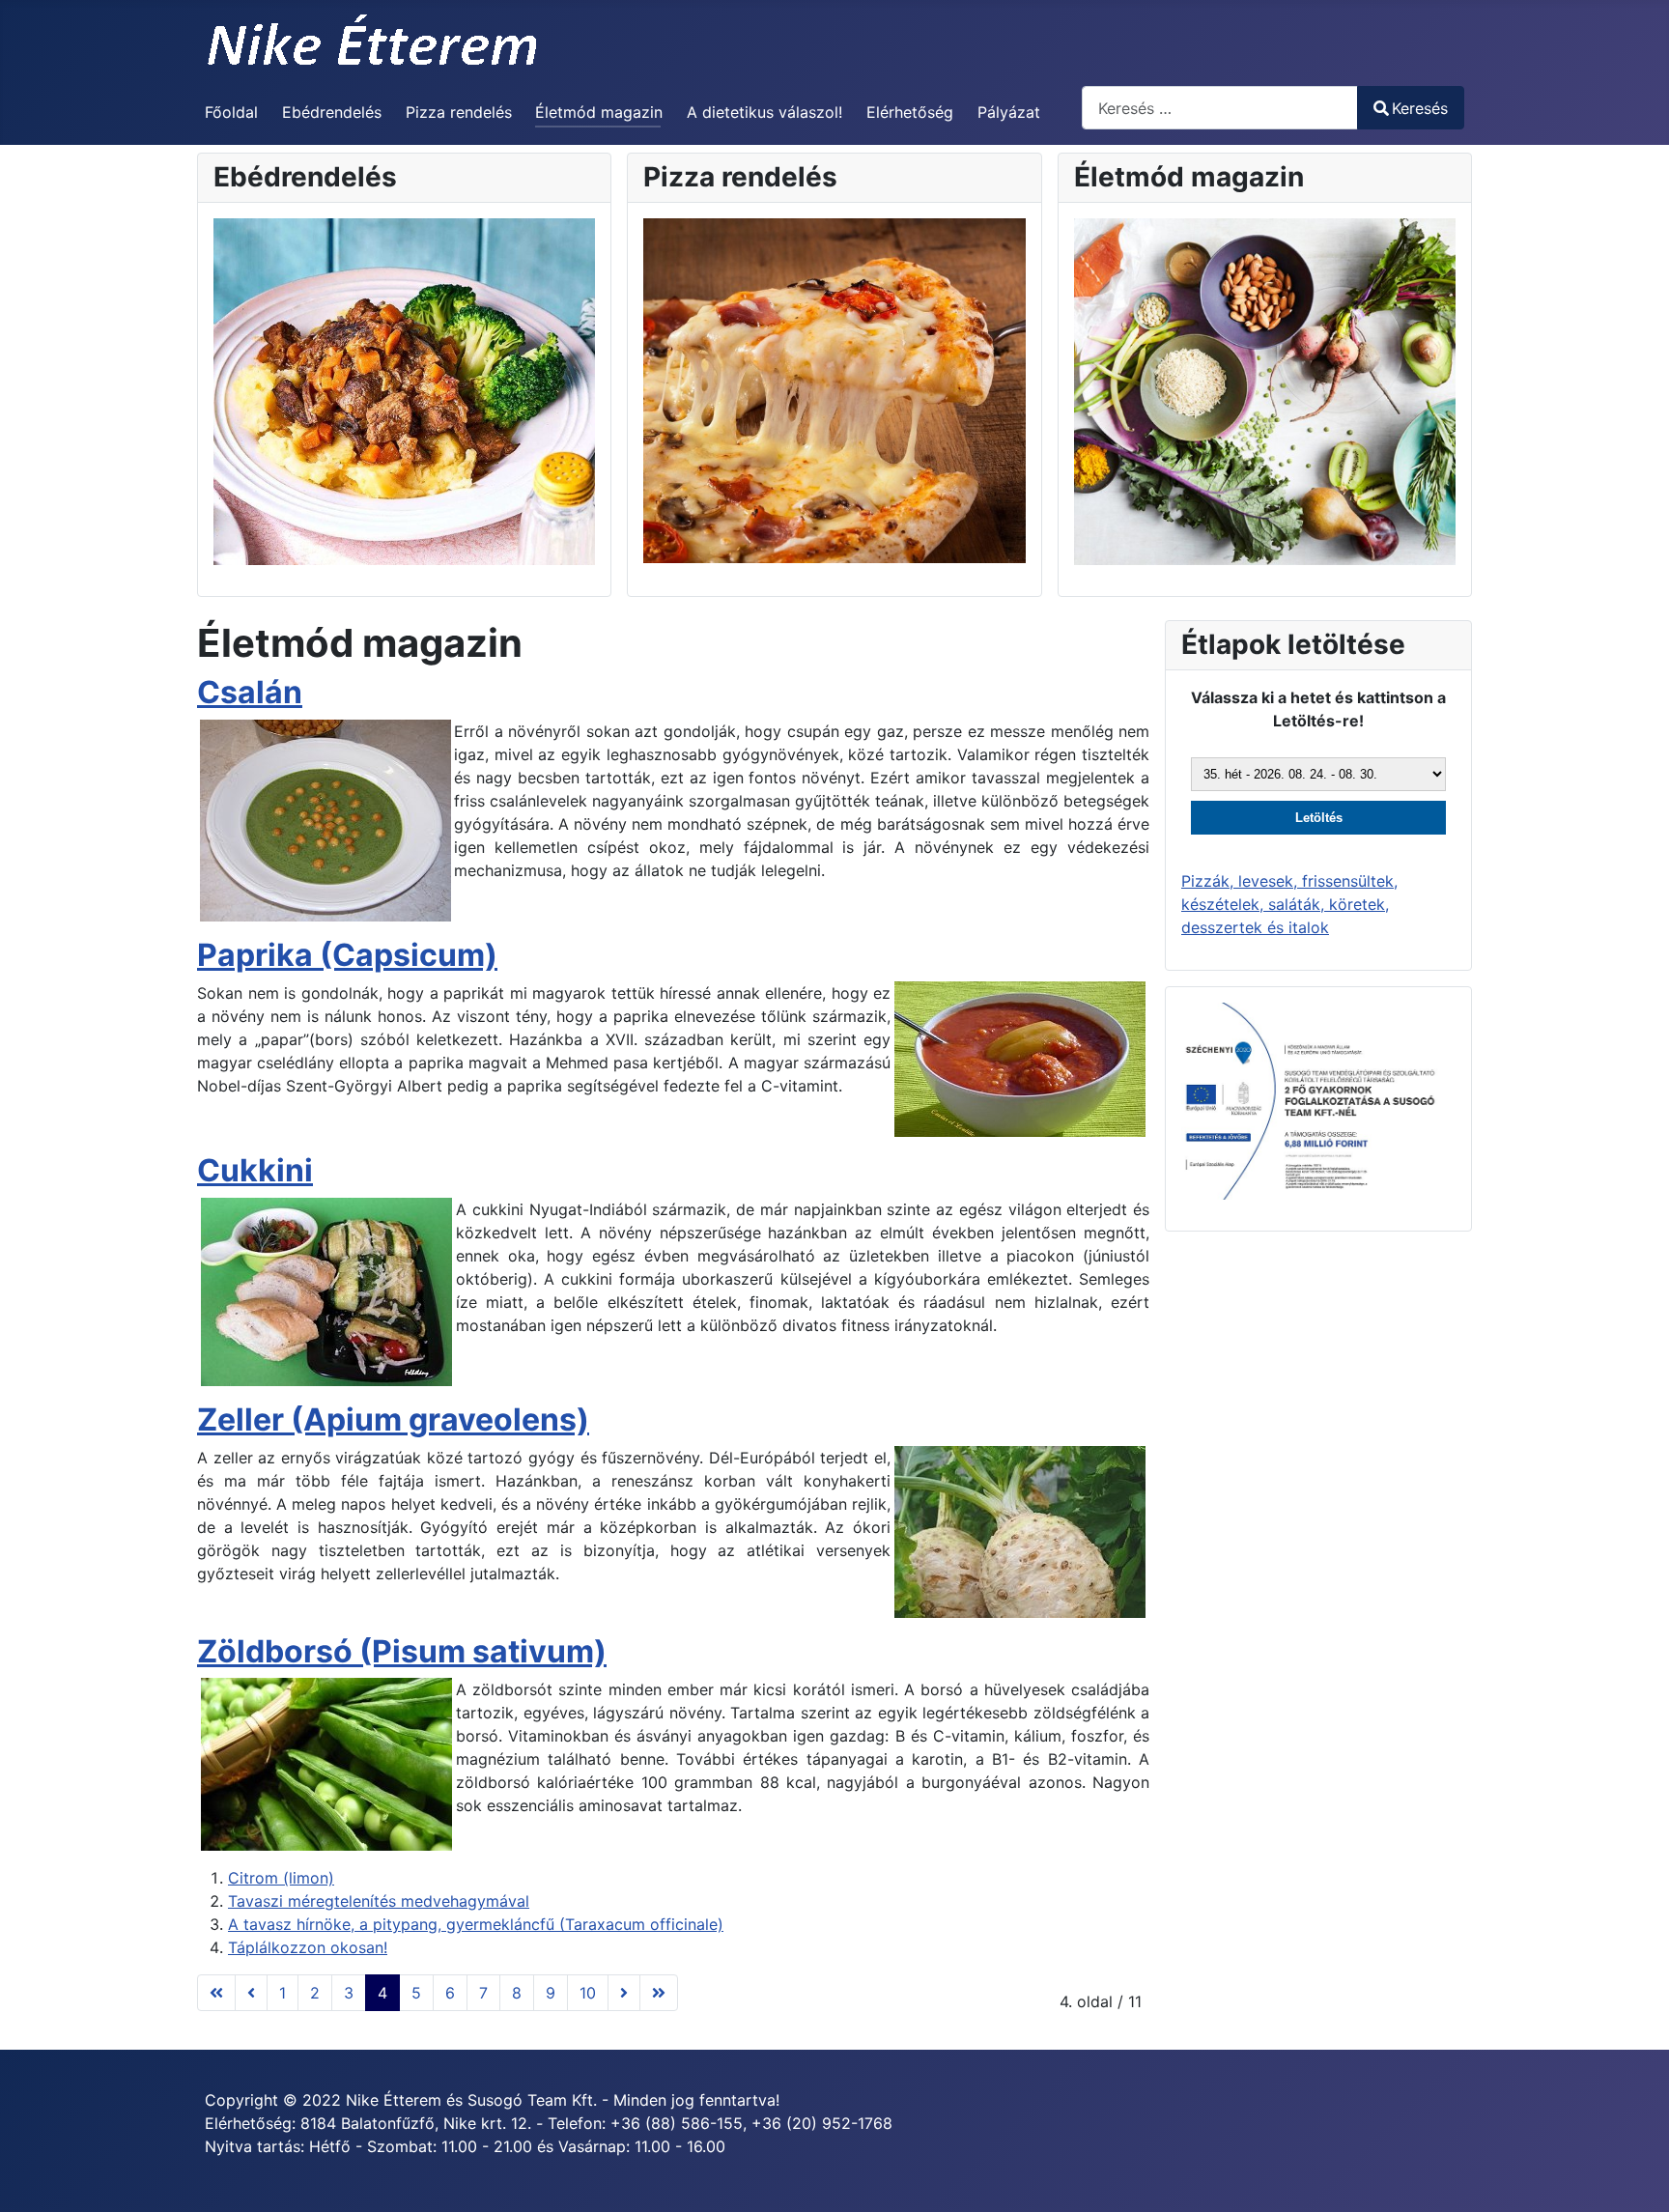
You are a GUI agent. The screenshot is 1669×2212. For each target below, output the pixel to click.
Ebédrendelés (332, 112)
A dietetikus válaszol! (764, 112)
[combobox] (1220, 108)
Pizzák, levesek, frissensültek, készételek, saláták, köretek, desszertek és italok (1289, 904)
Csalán (250, 692)
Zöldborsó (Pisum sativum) (402, 1651)
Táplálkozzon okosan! (308, 1947)
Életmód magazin (599, 112)
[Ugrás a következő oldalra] (624, 1993)
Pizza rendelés (459, 112)
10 (588, 1993)
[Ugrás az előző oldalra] (251, 1993)
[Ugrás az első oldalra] (216, 1993)
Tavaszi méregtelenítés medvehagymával (379, 1901)
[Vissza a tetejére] (1635, 2176)
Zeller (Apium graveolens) (393, 1419)
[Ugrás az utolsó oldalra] (659, 1993)
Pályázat (1009, 112)
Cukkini (255, 1170)
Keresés (1420, 108)
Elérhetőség (910, 112)
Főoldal (231, 112)
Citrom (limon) (281, 1878)
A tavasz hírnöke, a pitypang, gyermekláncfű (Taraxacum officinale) (476, 1924)
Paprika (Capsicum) (347, 955)
